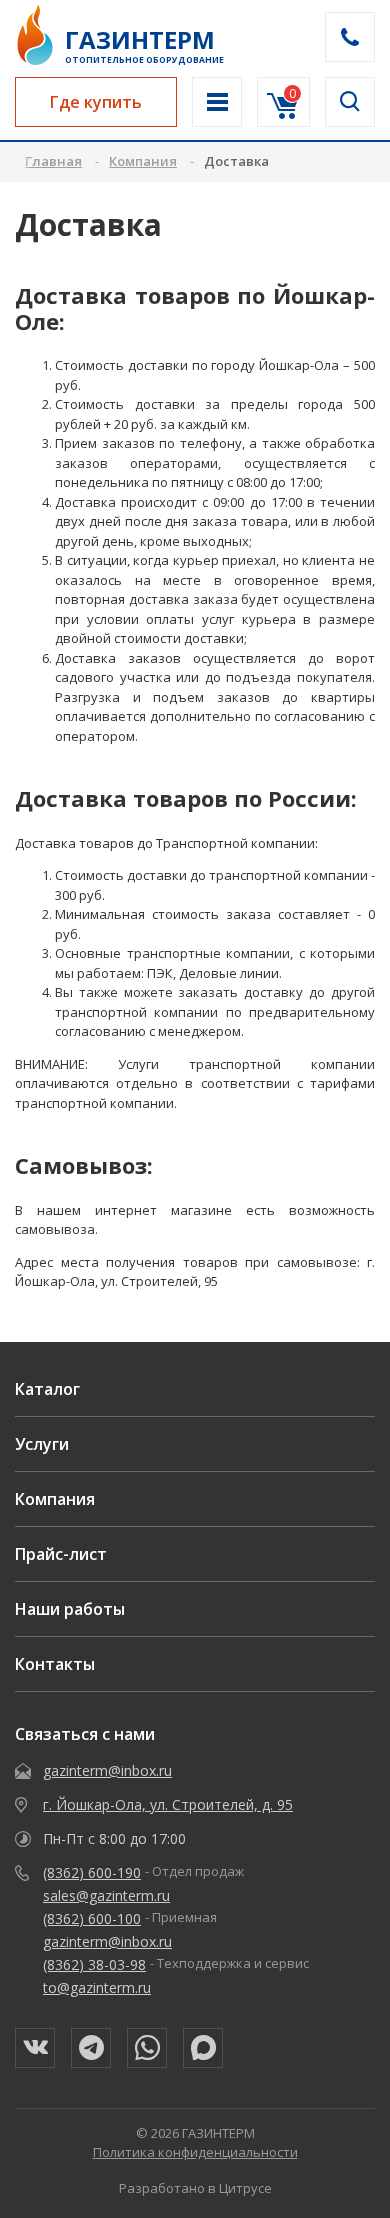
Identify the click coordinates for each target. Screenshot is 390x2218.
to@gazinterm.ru (97, 1987)
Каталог (47, 1389)
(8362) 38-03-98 (94, 1964)
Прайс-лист (61, 1554)
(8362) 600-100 (92, 1918)
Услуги (42, 1444)
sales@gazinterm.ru (106, 1895)
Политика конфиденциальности (195, 2152)
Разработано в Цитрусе (195, 2188)
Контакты (55, 1664)
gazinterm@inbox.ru (107, 1770)
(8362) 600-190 (92, 1872)
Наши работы (70, 1609)
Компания (55, 1499)
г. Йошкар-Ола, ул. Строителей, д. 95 (168, 1804)
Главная (53, 161)
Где (96, 102)
